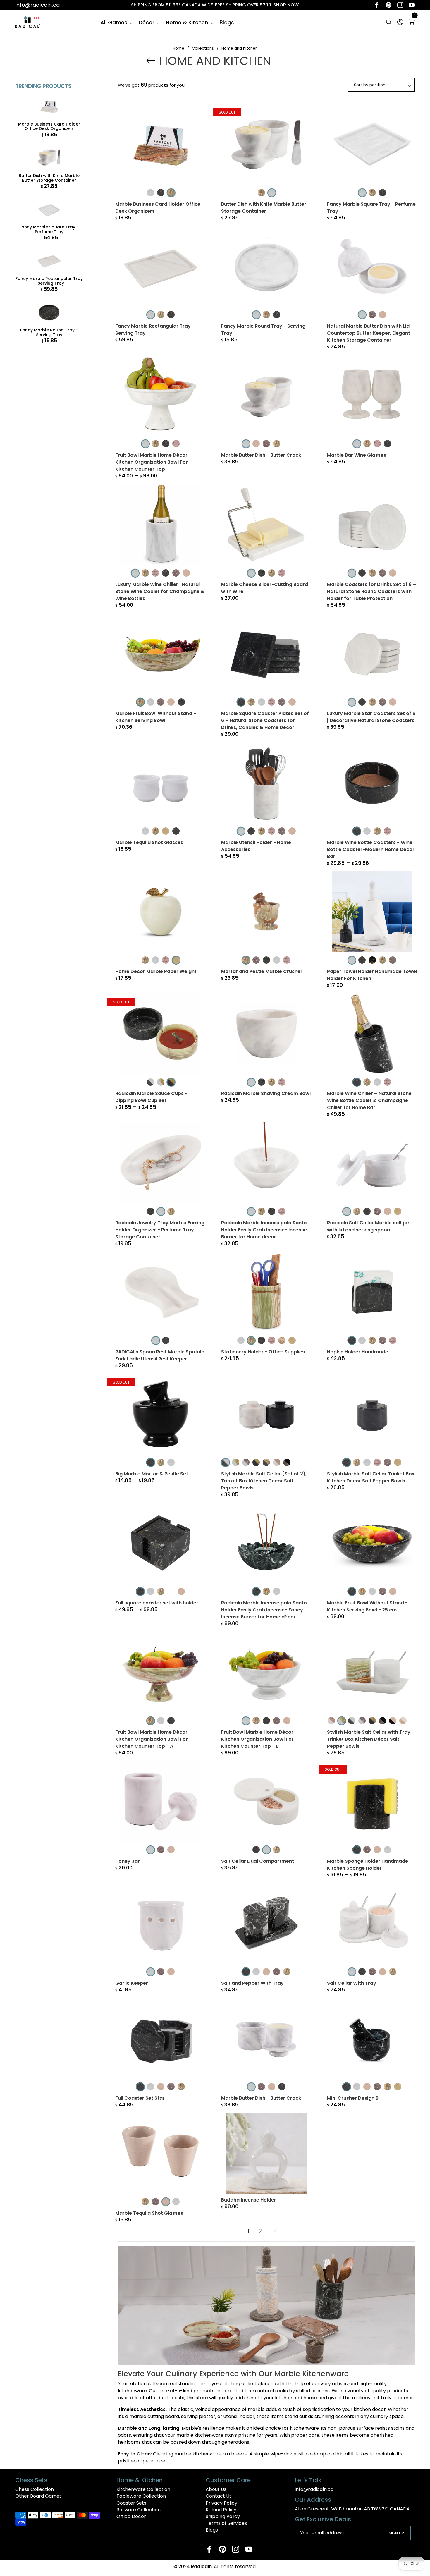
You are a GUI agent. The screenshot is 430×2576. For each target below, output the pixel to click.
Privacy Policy (221, 2503)
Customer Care (228, 2480)
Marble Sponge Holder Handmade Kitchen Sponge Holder (368, 1865)
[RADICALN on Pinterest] (388, 5)
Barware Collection (139, 2510)
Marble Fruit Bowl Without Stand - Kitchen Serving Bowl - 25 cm (367, 1606)
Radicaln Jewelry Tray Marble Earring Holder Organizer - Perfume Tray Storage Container (160, 1230)
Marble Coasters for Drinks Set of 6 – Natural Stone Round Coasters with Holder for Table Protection (371, 591)
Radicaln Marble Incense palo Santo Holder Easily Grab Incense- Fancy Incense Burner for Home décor (264, 1610)
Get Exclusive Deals (323, 2519)
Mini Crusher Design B (353, 2098)
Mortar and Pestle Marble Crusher (262, 971)
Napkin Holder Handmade (358, 1352)
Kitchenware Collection (143, 2489)
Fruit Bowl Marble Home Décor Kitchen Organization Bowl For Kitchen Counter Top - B (257, 1739)
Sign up (396, 2533)
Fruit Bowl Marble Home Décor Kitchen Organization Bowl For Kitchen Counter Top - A (152, 1739)
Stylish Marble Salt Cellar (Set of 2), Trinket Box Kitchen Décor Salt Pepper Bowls (264, 1481)
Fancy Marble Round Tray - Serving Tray (49, 332)
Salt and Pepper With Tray (252, 1983)
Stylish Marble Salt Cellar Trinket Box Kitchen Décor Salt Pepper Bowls (371, 1477)
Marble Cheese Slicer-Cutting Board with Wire (265, 588)
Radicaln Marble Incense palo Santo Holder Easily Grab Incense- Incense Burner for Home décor (264, 1230)
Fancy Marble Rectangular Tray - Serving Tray (49, 281)
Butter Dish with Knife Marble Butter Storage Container (49, 178)
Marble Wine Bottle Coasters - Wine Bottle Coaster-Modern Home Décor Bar (371, 849)
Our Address (313, 2500)
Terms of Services (226, 2523)
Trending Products (43, 86)
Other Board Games (38, 2496)
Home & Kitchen (187, 22)
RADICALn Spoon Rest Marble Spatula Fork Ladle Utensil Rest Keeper (160, 1355)
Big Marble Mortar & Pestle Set (152, 1474)
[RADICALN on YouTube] (412, 5)
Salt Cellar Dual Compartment (258, 1861)
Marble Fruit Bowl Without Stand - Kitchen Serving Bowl (156, 717)
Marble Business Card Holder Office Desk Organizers (49, 127)
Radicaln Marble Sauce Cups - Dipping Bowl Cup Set (151, 1097)
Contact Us (219, 2496)
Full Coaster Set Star (140, 2098)
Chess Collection (35, 2489)
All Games (114, 22)
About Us (216, 2489)
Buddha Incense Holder (249, 2200)
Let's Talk (308, 2480)
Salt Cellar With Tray (352, 1983)
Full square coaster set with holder (157, 1603)
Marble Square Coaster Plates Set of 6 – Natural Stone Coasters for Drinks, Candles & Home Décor (265, 720)
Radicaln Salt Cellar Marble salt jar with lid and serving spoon (368, 1226)
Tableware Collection (141, 2496)
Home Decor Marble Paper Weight (156, 971)
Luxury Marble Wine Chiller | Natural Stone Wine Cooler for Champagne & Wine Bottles (160, 591)
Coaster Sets (131, 2503)
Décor (147, 22)
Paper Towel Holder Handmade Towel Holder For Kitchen (372, 975)
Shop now (286, 5)
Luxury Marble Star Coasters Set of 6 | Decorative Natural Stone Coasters (371, 717)
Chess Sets (31, 2480)
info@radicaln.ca (37, 5)
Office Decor (131, 2516)
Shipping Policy (223, 2516)
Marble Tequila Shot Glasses (149, 842)
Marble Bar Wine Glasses (357, 455)
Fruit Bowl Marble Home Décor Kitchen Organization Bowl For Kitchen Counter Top (152, 462)
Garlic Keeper (132, 1983)
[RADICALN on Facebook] (377, 5)
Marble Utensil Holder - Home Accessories (256, 846)
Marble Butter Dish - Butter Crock (261, 455)
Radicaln (201, 2566)
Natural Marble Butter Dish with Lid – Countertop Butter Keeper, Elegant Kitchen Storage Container (370, 333)
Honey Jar (128, 1861)
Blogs (227, 22)
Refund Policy (221, 2510)
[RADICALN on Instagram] (400, 5)
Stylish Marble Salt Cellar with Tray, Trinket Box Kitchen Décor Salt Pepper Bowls (369, 1739)
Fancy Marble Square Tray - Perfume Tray (49, 230)
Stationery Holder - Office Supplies (263, 1352)
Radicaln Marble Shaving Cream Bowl (266, 1093)
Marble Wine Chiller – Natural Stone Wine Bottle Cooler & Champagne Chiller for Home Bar (369, 1100)
